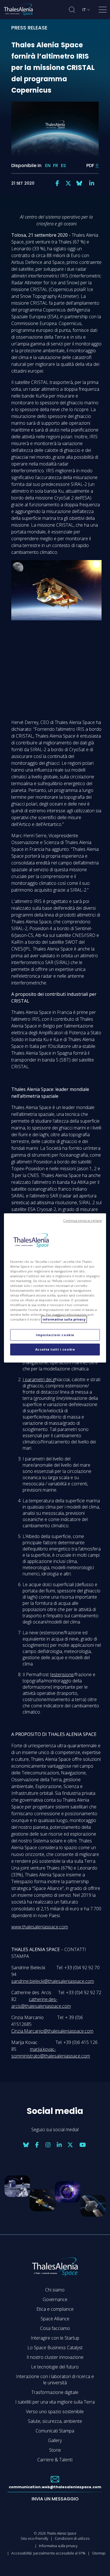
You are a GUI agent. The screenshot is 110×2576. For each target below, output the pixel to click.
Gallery (55, 2440)
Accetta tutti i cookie (55, 1350)
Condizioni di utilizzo (72, 2538)
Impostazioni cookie (55, 1335)
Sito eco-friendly (34, 2538)
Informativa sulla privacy (58, 2546)
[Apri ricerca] (72, 10)
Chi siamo (55, 2290)
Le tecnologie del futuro (55, 2367)
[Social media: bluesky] (79, 183)
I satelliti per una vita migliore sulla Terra (55, 2402)
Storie (55, 2450)
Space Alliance (55, 2319)
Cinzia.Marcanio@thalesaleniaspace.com (52, 2031)
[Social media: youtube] (83, 2145)
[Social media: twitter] (68, 183)
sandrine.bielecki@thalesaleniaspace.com (53, 1981)
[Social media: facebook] (57, 183)
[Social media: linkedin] (92, 183)
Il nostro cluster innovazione (55, 2357)
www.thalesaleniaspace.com (40, 1927)
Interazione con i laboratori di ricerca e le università (55, 2380)
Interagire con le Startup (55, 2338)
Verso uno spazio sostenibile (55, 2411)
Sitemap (99, 2553)
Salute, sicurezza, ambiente (55, 2421)
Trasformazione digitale (55, 2392)
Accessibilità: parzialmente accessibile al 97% (48, 2553)
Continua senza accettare (82, 1221)
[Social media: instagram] (48, 2145)
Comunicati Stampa (55, 2431)
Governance (55, 2299)
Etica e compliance (55, 2309)
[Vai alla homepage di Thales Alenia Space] (18, 10)
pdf (90, 165)
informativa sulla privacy (64, 1320)
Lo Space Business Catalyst (55, 2348)
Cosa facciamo (55, 2328)
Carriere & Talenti (55, 2460)
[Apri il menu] (103, 11)
